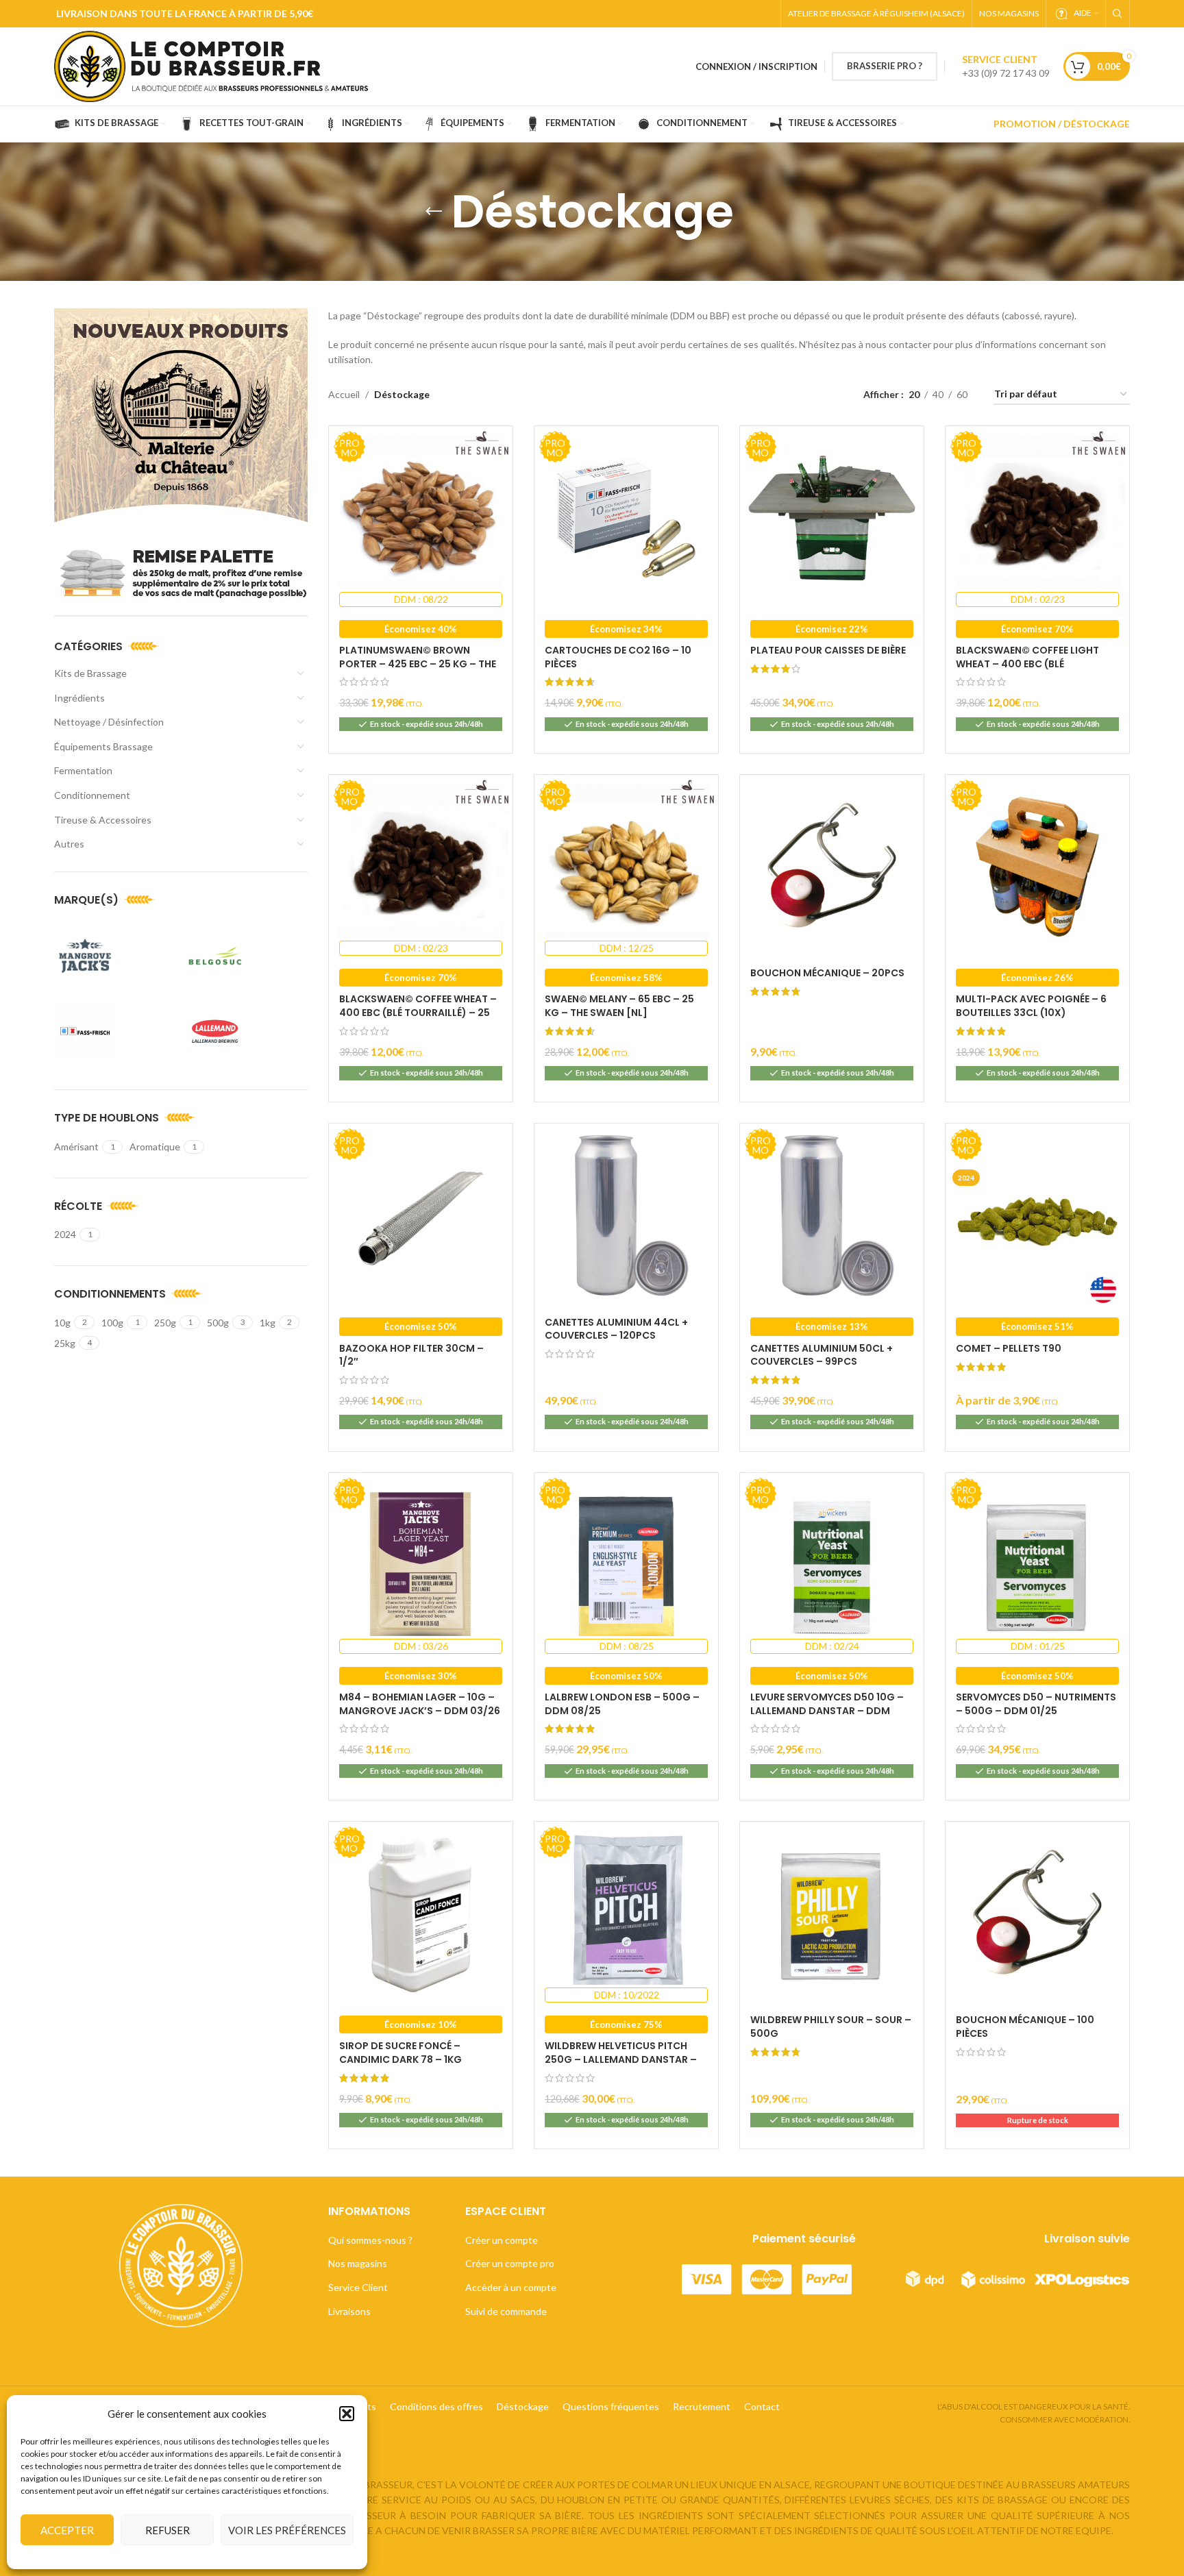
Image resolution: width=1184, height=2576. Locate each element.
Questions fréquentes (611, 2406)
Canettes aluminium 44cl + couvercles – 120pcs (616, 1329)
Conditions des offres (436, 2406)
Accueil (344, 394)
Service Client (358, 2287)
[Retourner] (434, 212)
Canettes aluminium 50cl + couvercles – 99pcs (822, 1355)
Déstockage (523, 2406)
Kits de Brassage (90, 673)
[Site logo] (217, 65)
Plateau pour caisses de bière (828, 650)
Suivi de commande (506, 2311)
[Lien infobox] (1006, 66)
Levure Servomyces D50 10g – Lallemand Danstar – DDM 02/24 (827, 1710)
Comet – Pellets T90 (1009, 1348)
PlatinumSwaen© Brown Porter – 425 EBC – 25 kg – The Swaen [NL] (418, 664)
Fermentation (83, 770)
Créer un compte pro (510, 2263)
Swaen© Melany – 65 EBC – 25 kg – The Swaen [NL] (619, 1006)
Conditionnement (92, 795)
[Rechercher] (1118, 14)
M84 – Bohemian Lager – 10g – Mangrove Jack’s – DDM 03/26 (420, 1704)
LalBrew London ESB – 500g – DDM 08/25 (622, 1704)
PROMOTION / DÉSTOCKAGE (1062, 124)
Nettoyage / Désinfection (109, 722)
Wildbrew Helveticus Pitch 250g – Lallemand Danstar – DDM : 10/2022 (621, 2059)
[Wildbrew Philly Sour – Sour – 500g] (832, 1914)
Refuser (168, 2530)
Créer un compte (502, 2240)
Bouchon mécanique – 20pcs (827, 973)
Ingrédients (79, 698)
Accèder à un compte (511, 2287)
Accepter (67, 2530)
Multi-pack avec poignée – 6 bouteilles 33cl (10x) (1031, 1006)
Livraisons (349, 2311)
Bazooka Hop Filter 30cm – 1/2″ (411, 1355)
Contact (762, 2406)
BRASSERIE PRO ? (885, 66)
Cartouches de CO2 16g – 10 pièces (618, 657)
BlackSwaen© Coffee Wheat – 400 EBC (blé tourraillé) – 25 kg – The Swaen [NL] (418, 1012)
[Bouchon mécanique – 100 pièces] (1037, 1914)
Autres (69, 844)
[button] (347, 2414)
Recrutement (702, 2406)
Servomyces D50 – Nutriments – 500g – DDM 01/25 (1036, 1704)
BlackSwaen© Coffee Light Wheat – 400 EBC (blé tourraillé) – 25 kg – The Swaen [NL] (1027, 670)
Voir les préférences (287, 2530)
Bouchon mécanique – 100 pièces (1025, 2027)
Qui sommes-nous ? (370, 2240)
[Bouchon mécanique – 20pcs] (832, 867)
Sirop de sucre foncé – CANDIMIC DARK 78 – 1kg (400, 2053)
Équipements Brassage (103, 746)
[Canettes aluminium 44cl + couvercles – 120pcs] (626, 1215)
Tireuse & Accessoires (103, 820)
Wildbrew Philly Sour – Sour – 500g (831, 2027)
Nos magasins (358, 2263)
